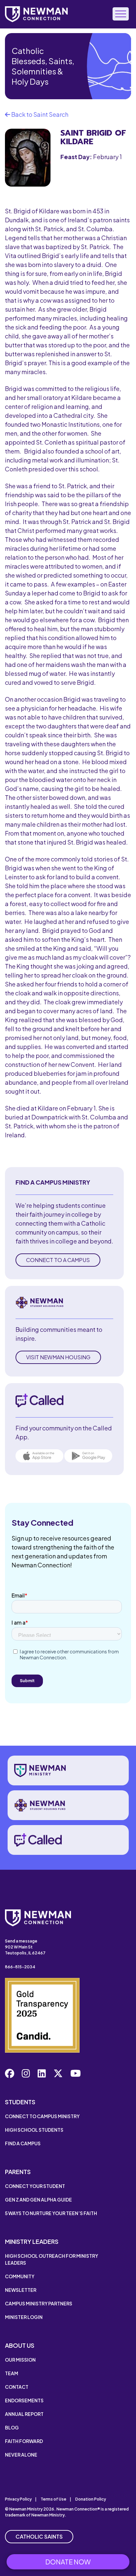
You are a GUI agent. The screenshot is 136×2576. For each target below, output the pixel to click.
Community (20, 2276)
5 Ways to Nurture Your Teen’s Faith (51, 2213)
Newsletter (21, 2290)
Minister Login (24, 2317)
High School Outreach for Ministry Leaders (51, 2259)
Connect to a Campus (58, 1260)
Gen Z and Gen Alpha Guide (38, 2200)
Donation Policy (91, 2499)
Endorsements (24, 2400)
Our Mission (20, 2360)
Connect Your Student (35, 2186)
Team (12, 2373)
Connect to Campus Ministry (42, 2116)
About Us (20, 2345)
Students (20, 2102)
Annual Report (24, 2414)
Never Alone (21, 2455)
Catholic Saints (39, 2536)
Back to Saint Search (39, 114)
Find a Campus (23, 2143)
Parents (18, 2172)
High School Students (34, 2130)
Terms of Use (53, 2499)
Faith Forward (24, 2441)
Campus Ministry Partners (39, 2303)
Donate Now (68, 2562)
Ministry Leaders (32, 2241)
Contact (17, 2387)
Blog (12, 2427)
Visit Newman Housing (58, 1357)
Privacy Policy (18, 2499)
